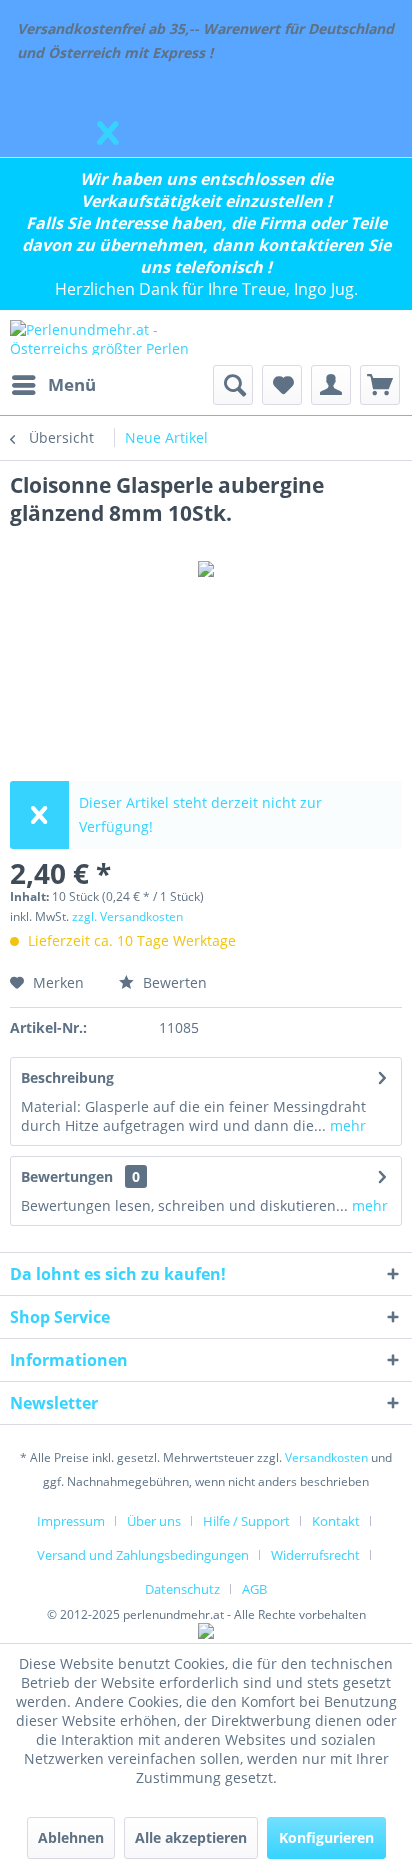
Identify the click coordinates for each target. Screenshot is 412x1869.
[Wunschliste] (282, 385)
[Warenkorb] (380, 385)
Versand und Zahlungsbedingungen (143, 1555)
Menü (72, 384)
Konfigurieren (326, 1837)
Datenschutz (182, 1589)
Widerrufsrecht (315, 1555)
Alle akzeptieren (191, 1837)
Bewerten (173, 982)
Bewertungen (67, 1176)
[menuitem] (53, 385)
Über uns (154, 1521)
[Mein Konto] (331, 385)
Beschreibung (67, 1077)
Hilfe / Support (246, 1521)
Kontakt (336, 1521)
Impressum (71, 1521)
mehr (346, 1125)
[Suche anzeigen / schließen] (233, 385)
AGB (254, 1589)
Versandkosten (326, 1457)
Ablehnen (71, 1837)
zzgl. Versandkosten (127, 916)
